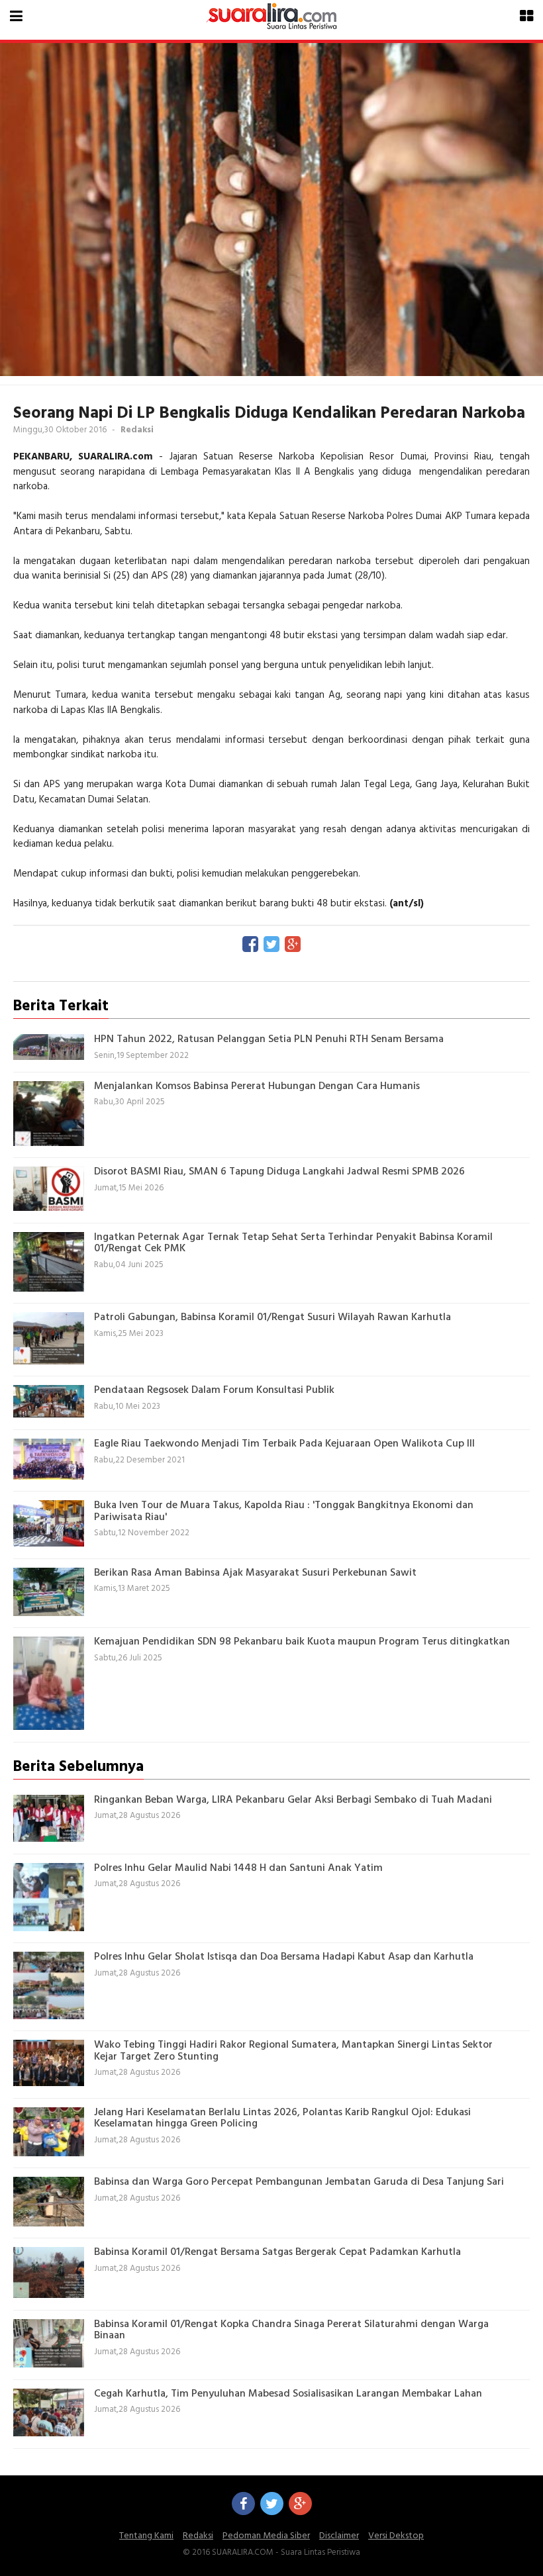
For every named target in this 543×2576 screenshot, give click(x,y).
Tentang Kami (146, 2536)
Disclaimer (339, 2536)
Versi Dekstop (396, 2536)
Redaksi (198, 2536)
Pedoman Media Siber (266, 2536)
